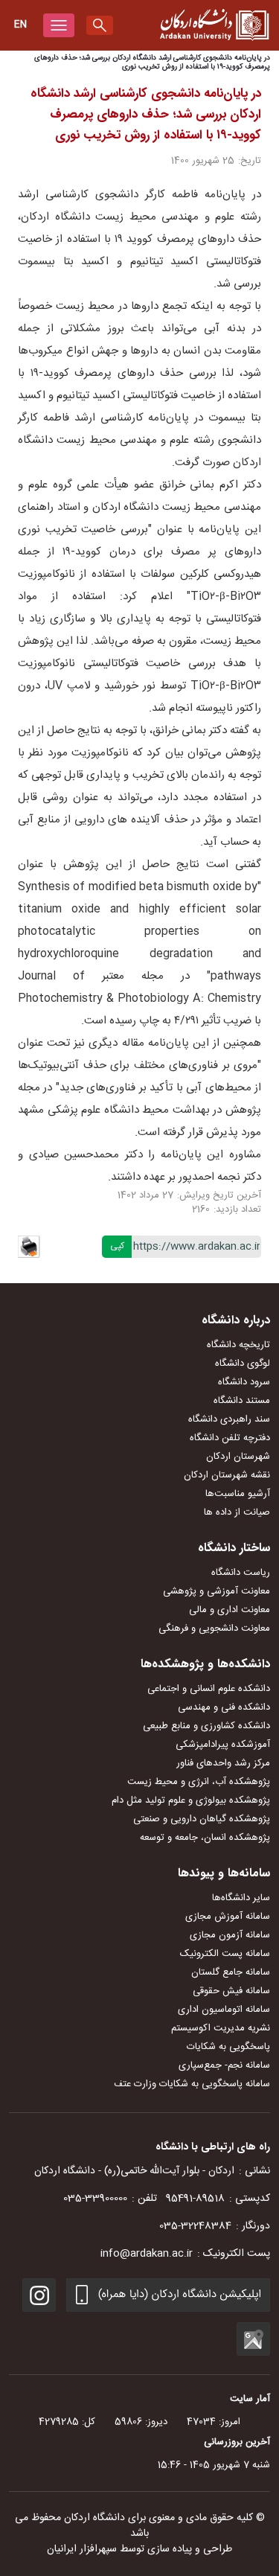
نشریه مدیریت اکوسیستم (221, 2028)
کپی (117, 1246)
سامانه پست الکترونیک (225, 1954)
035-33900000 (95, 2199)
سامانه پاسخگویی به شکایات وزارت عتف (192, 2084)
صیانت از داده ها (237, 1512)
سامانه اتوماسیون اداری (224, 2010)
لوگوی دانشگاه (243, 1364)
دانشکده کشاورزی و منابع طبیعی (206, 1726)
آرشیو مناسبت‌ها (238, 1494)
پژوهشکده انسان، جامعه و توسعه (205, 1838)
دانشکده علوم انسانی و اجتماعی (209, 1689)
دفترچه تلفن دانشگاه (230, 1438)
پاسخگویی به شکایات (228, 2047)
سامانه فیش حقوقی (231, 1991)
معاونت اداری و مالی (230, 1610)
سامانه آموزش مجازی (228, 1917)
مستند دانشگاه (242, 1401)
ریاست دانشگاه (241, 1573)
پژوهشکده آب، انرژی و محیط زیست (199, 1782)
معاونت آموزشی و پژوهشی (217, 1591)
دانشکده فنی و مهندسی (224, 1707)
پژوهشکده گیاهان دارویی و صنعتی (202, 1819)
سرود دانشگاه (244, 1382)
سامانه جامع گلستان (231, 1972)
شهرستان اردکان (238, 1457)
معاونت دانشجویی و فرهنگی (214, 1629)
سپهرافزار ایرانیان (82, 2549)
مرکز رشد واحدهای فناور (223, 1763)
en (20, 25)
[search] (100, 25)
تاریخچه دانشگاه (238, 1345)
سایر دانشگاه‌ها (241, 1898)
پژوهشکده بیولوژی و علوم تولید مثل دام (191, 1800)
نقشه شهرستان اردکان (227, 1475)
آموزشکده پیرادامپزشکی (223, 1745)
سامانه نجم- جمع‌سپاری (224, 2065)
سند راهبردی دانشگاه (229, 1419)
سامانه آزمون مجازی (230, 1935)
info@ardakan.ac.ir (147, 2254)
